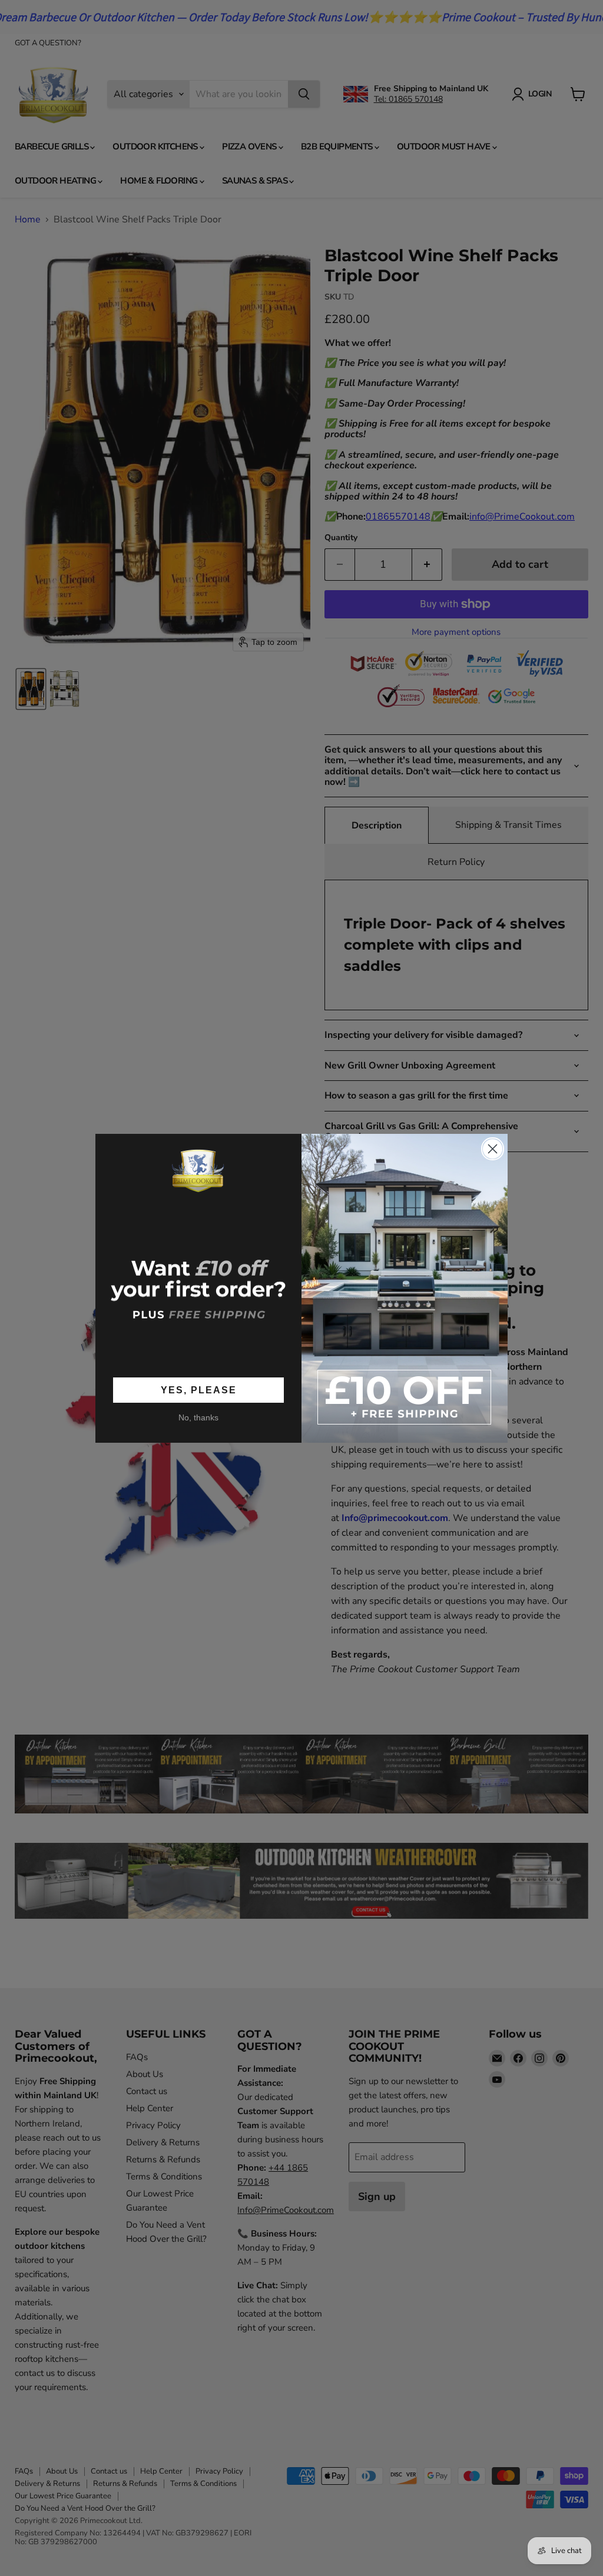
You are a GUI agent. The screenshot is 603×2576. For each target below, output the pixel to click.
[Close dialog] (493, 1149)
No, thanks (198, 1417)
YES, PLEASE (199, 1390)
